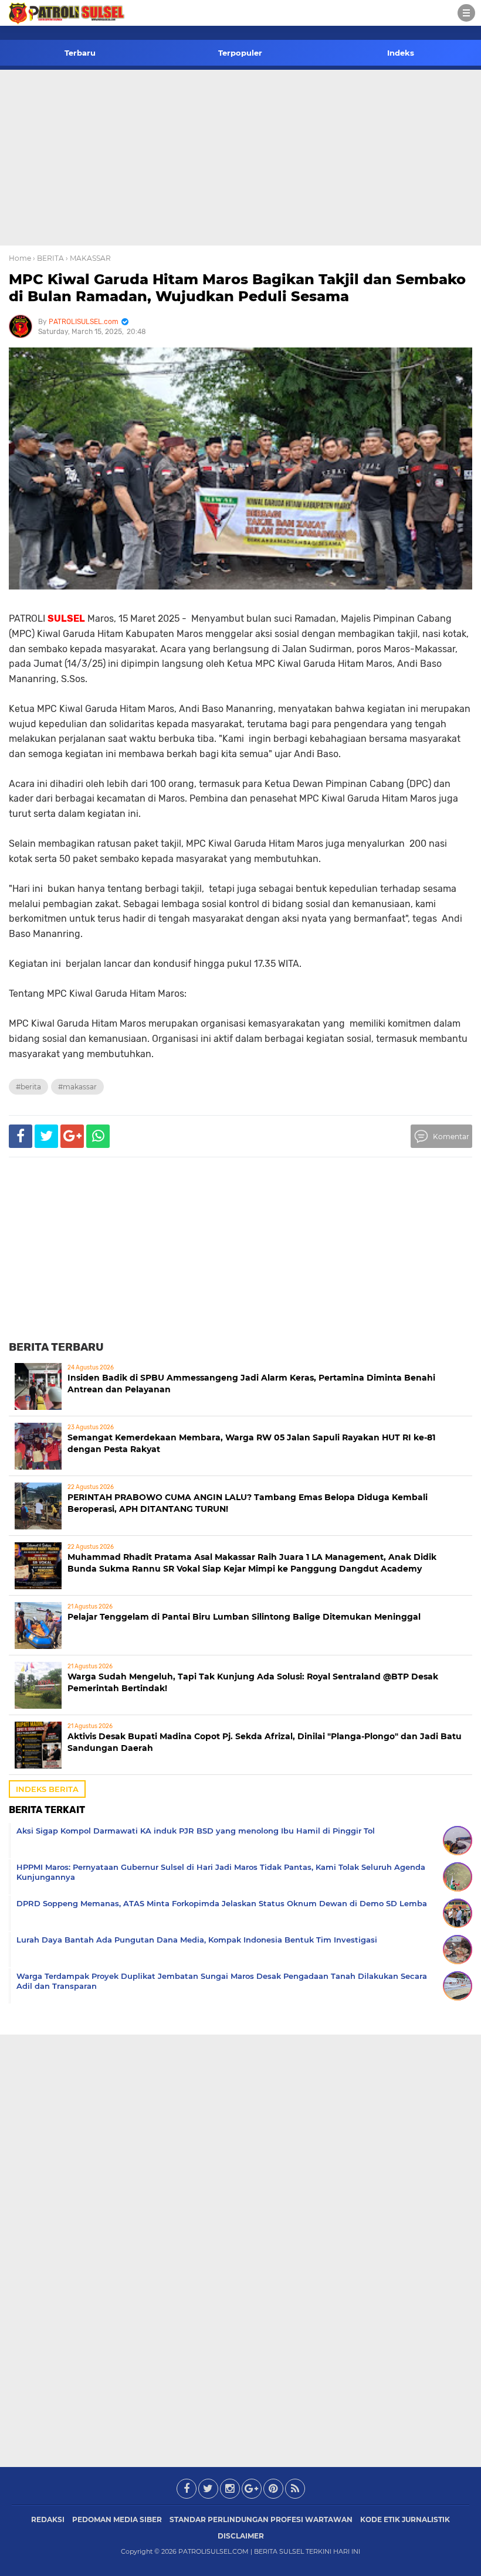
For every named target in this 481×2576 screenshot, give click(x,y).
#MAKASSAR (77, 1087)
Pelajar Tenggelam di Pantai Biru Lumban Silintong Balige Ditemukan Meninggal (244, 1617)
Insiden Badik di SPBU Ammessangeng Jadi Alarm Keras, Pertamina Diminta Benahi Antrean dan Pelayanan (251, 1384)
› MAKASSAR (88, 258)
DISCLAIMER (241, 2536)
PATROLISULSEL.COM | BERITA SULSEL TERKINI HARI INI (269, 2551)
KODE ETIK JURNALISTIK (405, 2519)
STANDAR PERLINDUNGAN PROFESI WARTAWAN (261, 2519)
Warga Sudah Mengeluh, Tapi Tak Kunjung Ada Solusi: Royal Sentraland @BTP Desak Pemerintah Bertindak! (253, 1682)
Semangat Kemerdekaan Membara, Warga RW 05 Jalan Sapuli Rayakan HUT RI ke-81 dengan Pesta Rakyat (251, 1443)
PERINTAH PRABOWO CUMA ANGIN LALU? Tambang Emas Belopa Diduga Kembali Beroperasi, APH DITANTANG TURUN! (248, 1503)
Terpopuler (240, 53)
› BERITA (48, 258)
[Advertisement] (240, 158)
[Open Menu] (466, 13)
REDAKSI (48, 2519)
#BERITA (28, 1087)
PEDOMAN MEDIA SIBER (117, 2519)
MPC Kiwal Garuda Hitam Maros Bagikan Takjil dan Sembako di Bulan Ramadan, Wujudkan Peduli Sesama (237, 288)
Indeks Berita (47, 1789)
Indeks (401, 53)
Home (20, 258)
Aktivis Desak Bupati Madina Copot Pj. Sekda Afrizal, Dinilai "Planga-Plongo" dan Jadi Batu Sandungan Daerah (265, 1742)
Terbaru (80, 53)
